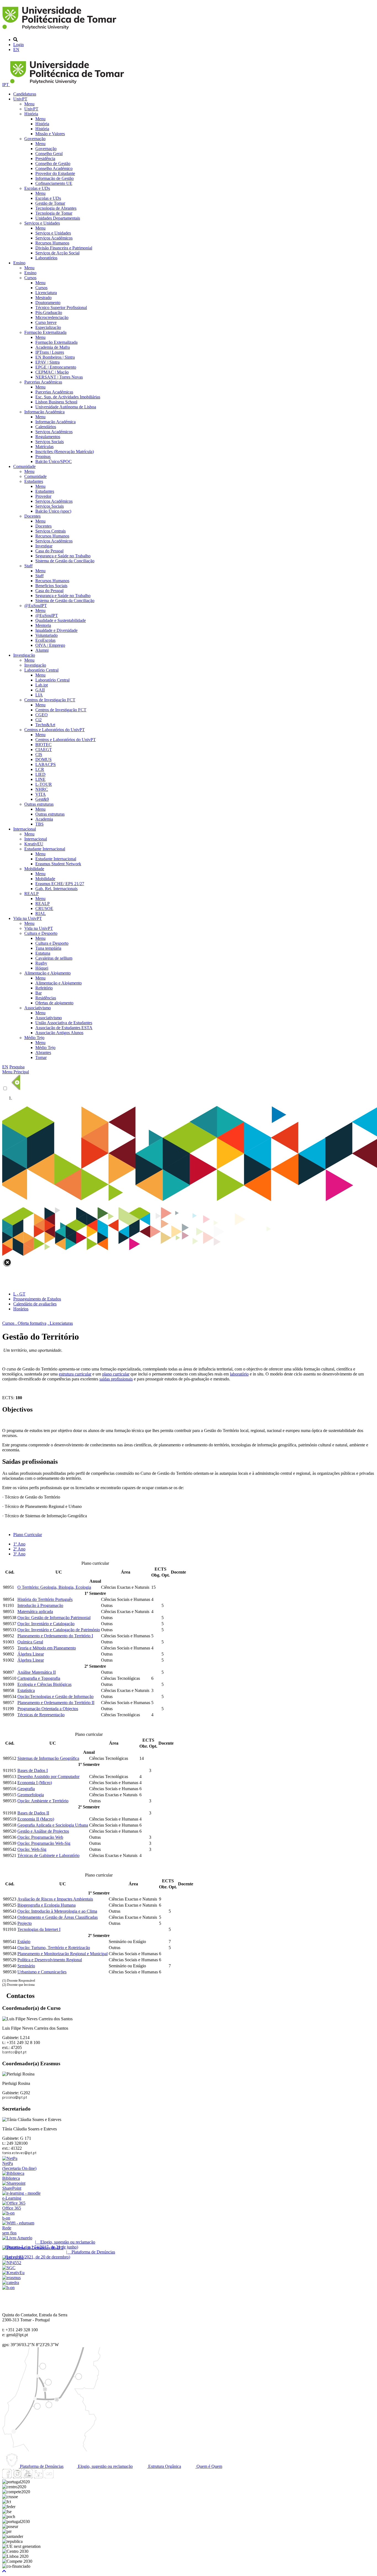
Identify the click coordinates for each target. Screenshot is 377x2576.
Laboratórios (46, 258)
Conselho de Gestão (53, 163)
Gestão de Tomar (50, 203)
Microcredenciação (52, 317)
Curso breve (46, 322)
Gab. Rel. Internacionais (56, 889)
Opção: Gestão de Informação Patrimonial (54, 1618)
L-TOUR (44, 784)
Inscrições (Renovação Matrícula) (65, 452)
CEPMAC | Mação (52, 372)
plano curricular (116, 1374)
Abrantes (43, 1053)
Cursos (30, 278)
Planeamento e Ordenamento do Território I (55, 1636)
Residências (46, 998)
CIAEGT (44, 750)
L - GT (19, 1294)
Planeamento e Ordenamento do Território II (56, 1703)
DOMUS (43, 759)
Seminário (26, 1966)
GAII (40, 690)
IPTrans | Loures (50, 352)
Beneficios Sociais (51, 586)
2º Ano (19, 1549)
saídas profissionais (116, 1379)
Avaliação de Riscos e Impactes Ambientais (55, 1899)
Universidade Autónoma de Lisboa (66, 407)
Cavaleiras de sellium (54, 958)
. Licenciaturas (60, 1323)
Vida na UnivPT (28, 918)
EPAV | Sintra (47, 362)
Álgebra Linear (31, 1654)
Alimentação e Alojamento (47, 973)
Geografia (26, 1789)
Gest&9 (42, 799)
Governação (35, 139)
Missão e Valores (50, 134)
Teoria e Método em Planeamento (47, 1648)
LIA (39, 695)
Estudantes (34, 481)
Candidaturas (25, 94)
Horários (21, 1309)
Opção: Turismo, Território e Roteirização (54, 1948)
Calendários (46, 427)
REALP (31, 894)
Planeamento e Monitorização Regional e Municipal (63, 1954)
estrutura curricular (75, 1374)
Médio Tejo (34, 1038)
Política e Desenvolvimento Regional (50, 1960)
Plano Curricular (28, 1535)
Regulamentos (48, 437)
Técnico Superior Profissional (61, 308)
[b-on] (8, 2288)
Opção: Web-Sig (32, 1849)
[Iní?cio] (60, 30)
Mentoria (43, 625)
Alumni (42, 650)
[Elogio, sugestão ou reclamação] (17, 2238)
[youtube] (28, 2477)
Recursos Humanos (52, 243)
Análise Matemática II (37, 1672)
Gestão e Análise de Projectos (43, 1831)
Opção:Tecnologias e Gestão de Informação (55, 1697)
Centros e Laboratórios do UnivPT (55, 730)
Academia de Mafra (53, 347)
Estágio (24, 1942)
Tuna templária (48, 948)
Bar (39, 993)
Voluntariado (47, 635)
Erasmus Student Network (58, 864)
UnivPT (20, 99)
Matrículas (44, 447)
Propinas (43, 457)
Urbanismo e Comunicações (42, 1972)
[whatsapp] (59, 2477)
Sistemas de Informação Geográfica (48, 1758)
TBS (39, 824)
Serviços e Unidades (42, 223)
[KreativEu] (13, 2273)
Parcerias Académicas (43, 382)
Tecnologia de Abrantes (56, 208)
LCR (40, 769)
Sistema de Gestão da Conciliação (65, 561)
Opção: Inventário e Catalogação (46, 1624)
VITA (41, 794)
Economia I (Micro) (35, 1783)
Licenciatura (46, 293)
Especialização (48, 327)
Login (18, 45)
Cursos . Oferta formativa (24, 1323)
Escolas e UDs (37, 188)
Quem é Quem (209, 2466)
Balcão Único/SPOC (54, 461)
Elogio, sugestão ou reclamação (105, 2466)
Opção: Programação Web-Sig (44, 1843)
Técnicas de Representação (41, 1715)
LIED (40, 774)
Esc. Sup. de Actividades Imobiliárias (68, 397)
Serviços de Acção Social (57, 253)
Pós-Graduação (49, 312)
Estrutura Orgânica (164, 2466)
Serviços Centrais (51, 531)
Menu (29, 104)
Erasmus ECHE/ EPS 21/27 (60, 884)
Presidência (45, 159)
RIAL (41, 913)
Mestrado (43, 298)
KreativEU (34, 844)
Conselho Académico (54, 168)
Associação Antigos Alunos (59, 1033)
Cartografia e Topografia (39, 1678)
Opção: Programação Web (40, 1837)
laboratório (239, 1374)
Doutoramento (48, 303)
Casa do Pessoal (49, 551)
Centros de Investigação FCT (50, 700)
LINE (40, 779)
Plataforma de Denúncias (41, 2466)
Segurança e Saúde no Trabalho (63, 556)
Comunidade (24, 466)
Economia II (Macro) (36, 1819)
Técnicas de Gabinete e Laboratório (48, 1855)
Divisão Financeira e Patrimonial (64, 248)
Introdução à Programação (40, 1605)
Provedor (43, 496)
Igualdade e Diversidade (56, 630)
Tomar (41, 1057)
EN (16, 50)
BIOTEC (43, 745)
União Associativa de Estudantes (64, 1023)
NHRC (42, 789)
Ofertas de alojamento (54, 1003)
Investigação (24, 655)
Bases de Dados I (33, 1770)
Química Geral (30, 1642)
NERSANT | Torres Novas (59, 377)
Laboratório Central (41, 670)
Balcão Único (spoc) (53, 511)
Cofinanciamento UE (54, 183)
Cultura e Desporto (41, 933)
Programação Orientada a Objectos (48, 1709)
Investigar (44, 546)
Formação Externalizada (45, 332)
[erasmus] (11, 2278)
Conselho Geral (49, 154)
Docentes (32, 516)
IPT (6, 85)
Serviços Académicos (54, 238)
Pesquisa (17, 1067)
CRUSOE (44, 908)
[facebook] (7, 2477)
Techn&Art (45, 725)
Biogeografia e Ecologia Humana (47, 1905)
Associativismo (38, 1008)
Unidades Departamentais (58, 218)
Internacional (25, 829)
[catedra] (11, 2283)
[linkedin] (38, 2477)
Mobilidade (34, 869)
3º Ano (19, 1554)
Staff (28, 566)
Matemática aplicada (35, 1612)
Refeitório (44, 988)
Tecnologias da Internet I (39, 1929)
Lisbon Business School (56, 402)
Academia (44, 819)
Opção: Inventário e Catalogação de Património (59, 1630)
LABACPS (46, 764)
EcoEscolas (45, 640)
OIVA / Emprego (50, 645)
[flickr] (49, 2477)
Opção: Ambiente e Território (43, 1801)
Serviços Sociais (50, 442)
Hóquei (42, 968)
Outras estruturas (39, 804)
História (31, 114)
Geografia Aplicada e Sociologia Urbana (53, 1825)
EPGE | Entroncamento (56, 367)
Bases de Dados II (33, 1813)
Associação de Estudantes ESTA (64, 1028)
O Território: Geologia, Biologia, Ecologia (54, 1587)
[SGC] (9, 2268)
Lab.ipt (42, 685)
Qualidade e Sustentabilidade (61, 620)
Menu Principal (16, 1072)
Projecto (25, 1923)
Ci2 (39, 720)
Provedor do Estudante (55, 173)
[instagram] (17, 2477)
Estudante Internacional (45, 849)
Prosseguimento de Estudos (37, 1299)
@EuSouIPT (36, 606)
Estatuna (43, 953)
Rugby (41, 963)
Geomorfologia (31, 1795)
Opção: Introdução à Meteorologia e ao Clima (57, 1911)
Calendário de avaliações (35, 1304)
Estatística (26, 1690)
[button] (4, 2571)
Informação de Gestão (55, 178)
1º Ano (19, 1544)
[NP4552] (12, 2263)
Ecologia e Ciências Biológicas (44, 1684)
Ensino (19, 263)
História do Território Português (45, 1599)
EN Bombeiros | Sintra (55, 357)
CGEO (42, 715)
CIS (39, 755)
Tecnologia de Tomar (54, 213)
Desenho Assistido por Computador (48, 1777)
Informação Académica (44, 412)
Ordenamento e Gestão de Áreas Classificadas (58, 1917)
